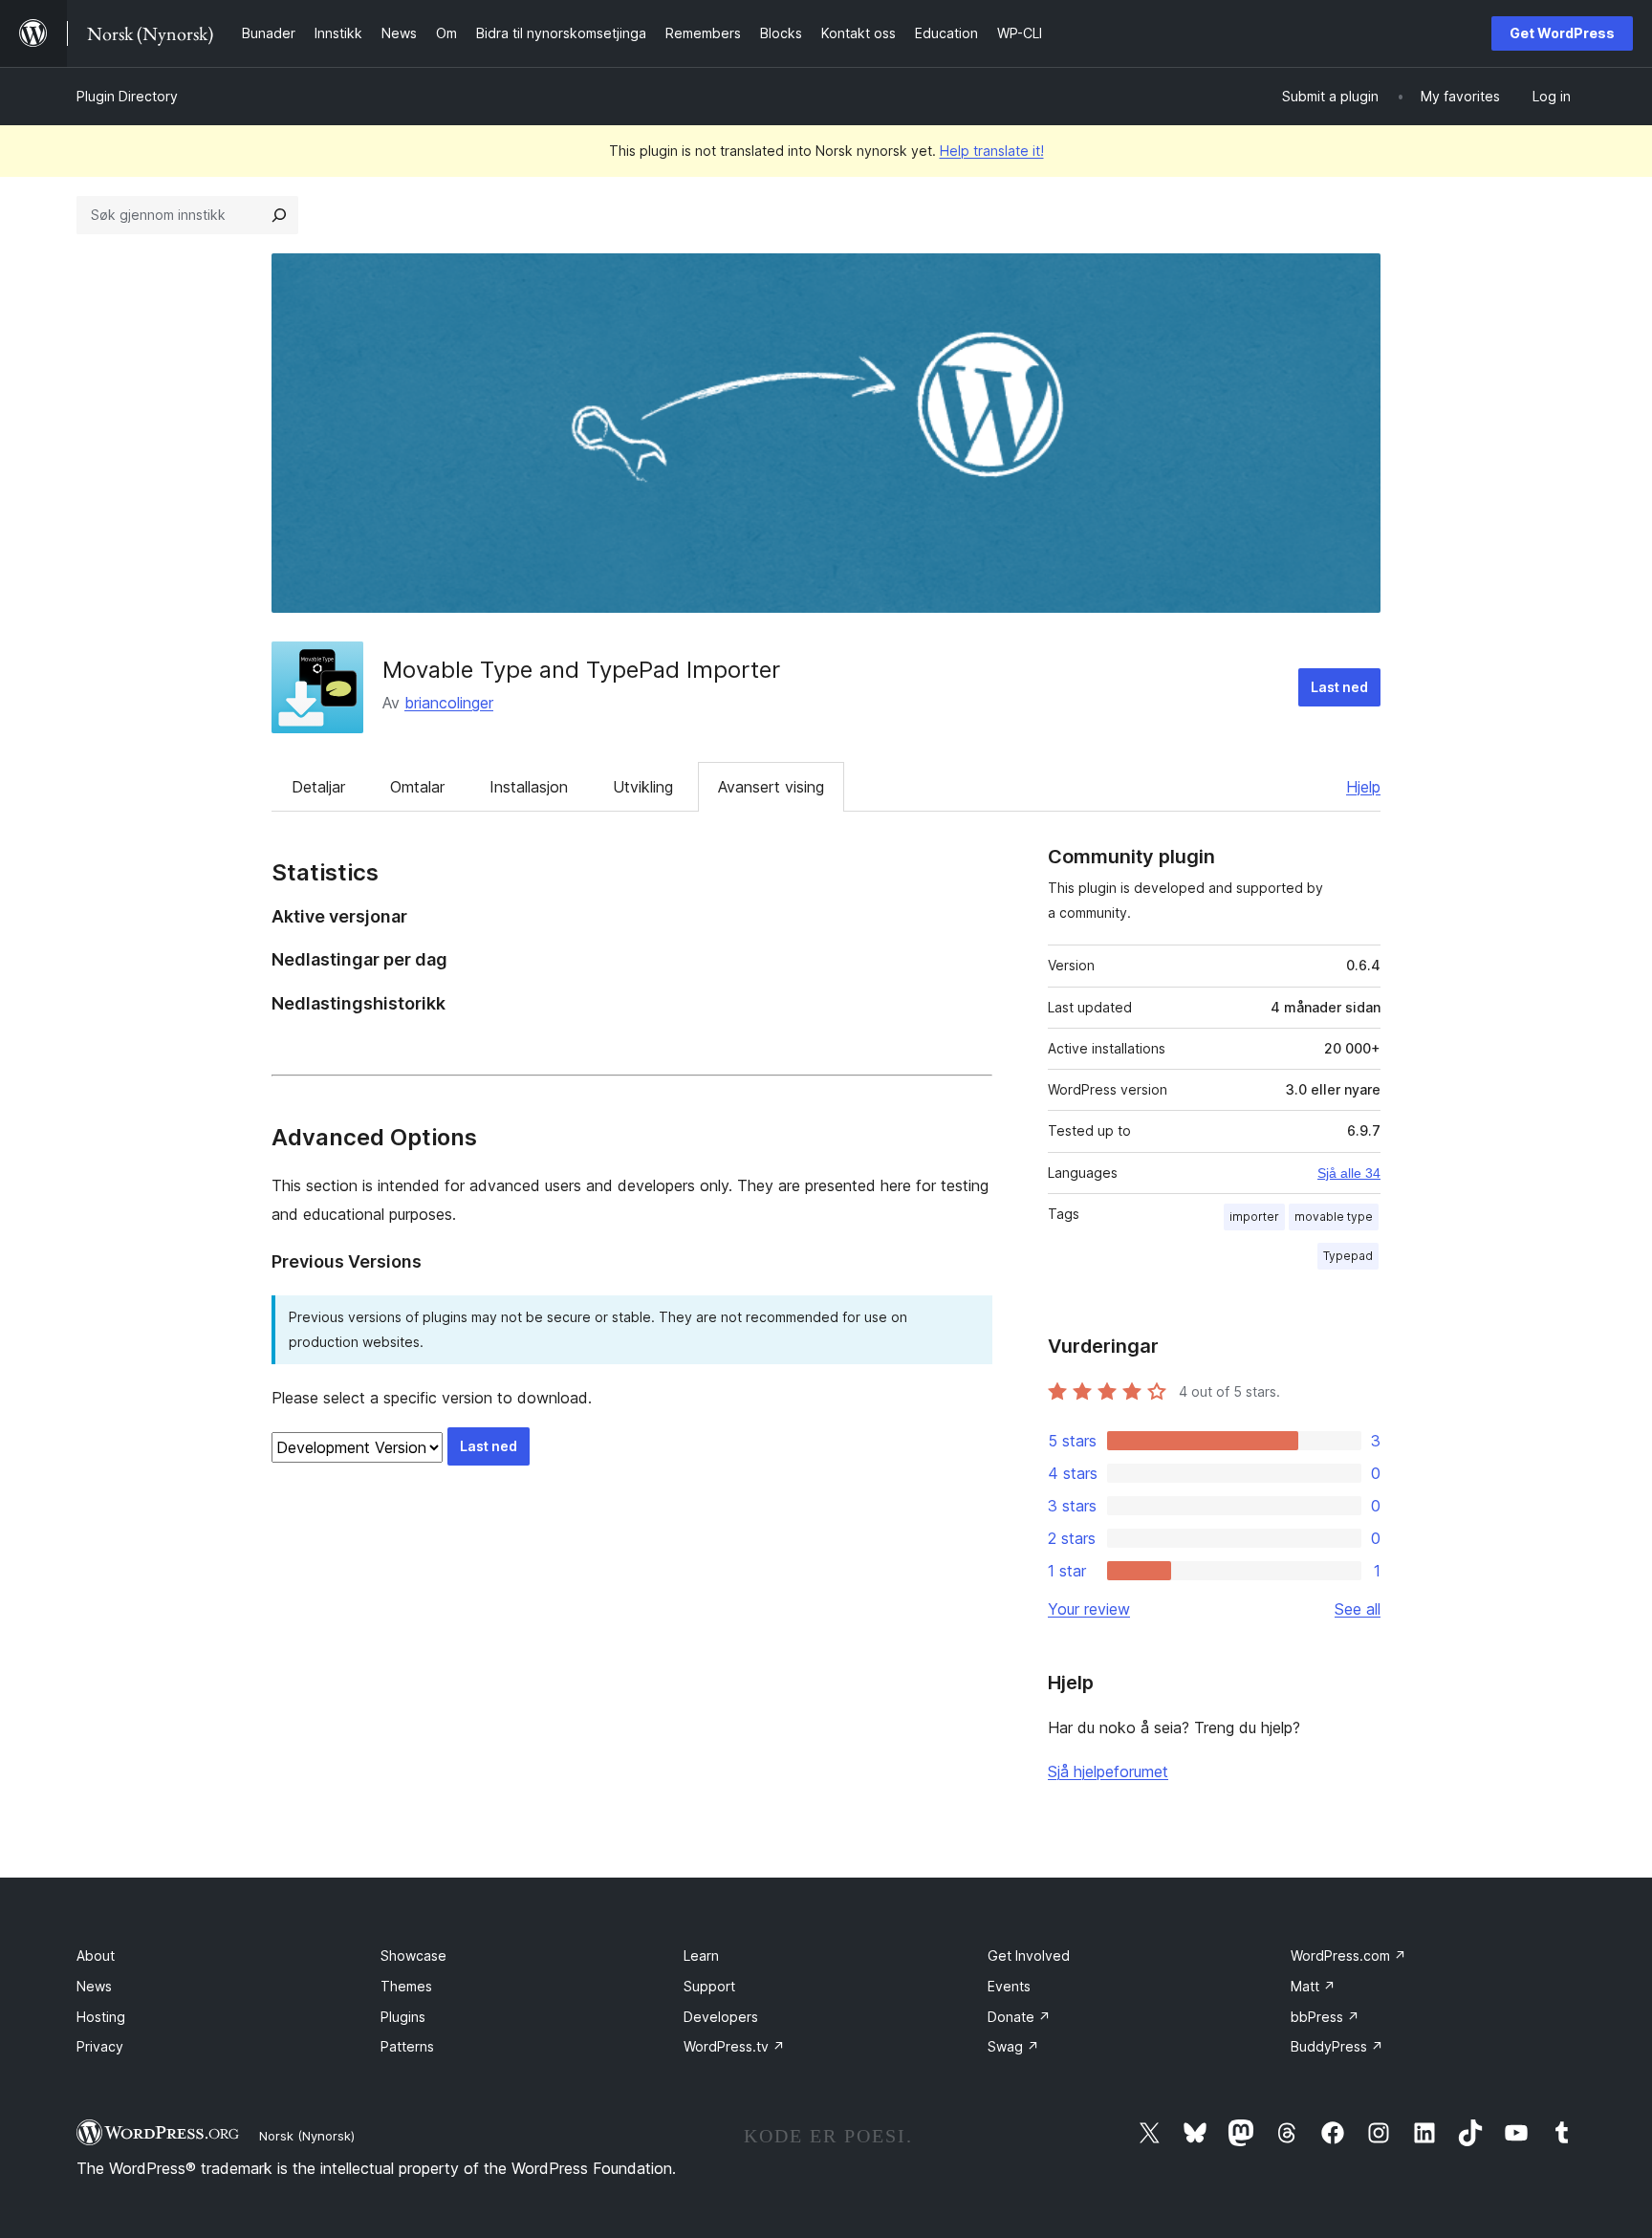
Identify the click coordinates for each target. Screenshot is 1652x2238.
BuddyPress (1337, 2046)
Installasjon (529, 787)
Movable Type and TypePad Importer (581, 670)
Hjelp (1363, 787)
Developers (721, 2017)
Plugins (403, 2017)
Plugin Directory (127, 96)
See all (1358, 1609)
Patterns (407, 2046)
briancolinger (449, 703)
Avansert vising (771, 787)
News (94, 1986)
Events (1009, 1986)
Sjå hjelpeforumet (1108, 1771)
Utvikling (643, 787)
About (96, 1956)
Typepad (1348, 1256)
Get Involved (1029, 1956)
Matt (1313, 1986)
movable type (1334, 1217)
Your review (1089, 1609)
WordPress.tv (734, 2046)
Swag (1013, 2046)
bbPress (1325, 2017)
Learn (701, 1956)
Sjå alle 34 (1349, 1173)
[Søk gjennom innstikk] (279, 215)
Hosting (101, 2017)
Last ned (1339, 687)
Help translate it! (992, 151)
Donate (1019, 2017)
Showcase (413, 1956)
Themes (406, 1986)
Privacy (100, 2046)
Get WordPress (1562, 33)
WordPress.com (1348, 1956)
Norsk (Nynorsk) (307, 2136)
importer (1254, 1217)
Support (709, 1986)
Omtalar (417, 787)
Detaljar (318, 787)
